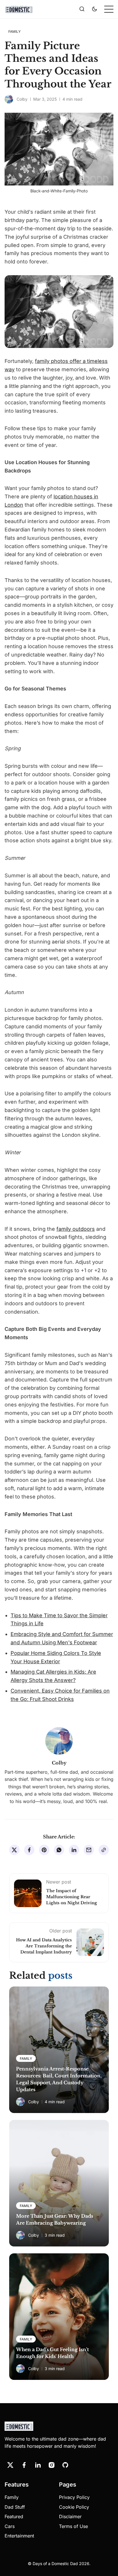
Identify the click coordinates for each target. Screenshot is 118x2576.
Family (12, 2497)
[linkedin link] (38, 2465)
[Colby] (9, 99)
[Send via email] (89, 1850)
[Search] (82, 9)
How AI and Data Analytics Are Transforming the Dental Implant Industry (44, 1946)
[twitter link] (10, 2465)
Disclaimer (70, 2516)
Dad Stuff (15, 2507)
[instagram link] (52, 2465)
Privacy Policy (74, 2497)
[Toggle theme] (95, 9)
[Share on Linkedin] (74, 1850)
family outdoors (76, 1229)
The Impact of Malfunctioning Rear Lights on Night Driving (72, 1897)
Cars (10, 2526)
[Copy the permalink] (104, 1850)
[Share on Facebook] (29, 1850)
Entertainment (19, 2536)
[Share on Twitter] (14, 1850)
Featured (14, 2516)
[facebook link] (24, 2465)
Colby (22, 99)
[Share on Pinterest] (44, 1850)
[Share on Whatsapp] (59, 1850)
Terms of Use (73, 2526)
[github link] (65, 2465)
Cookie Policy (74, 2507)
